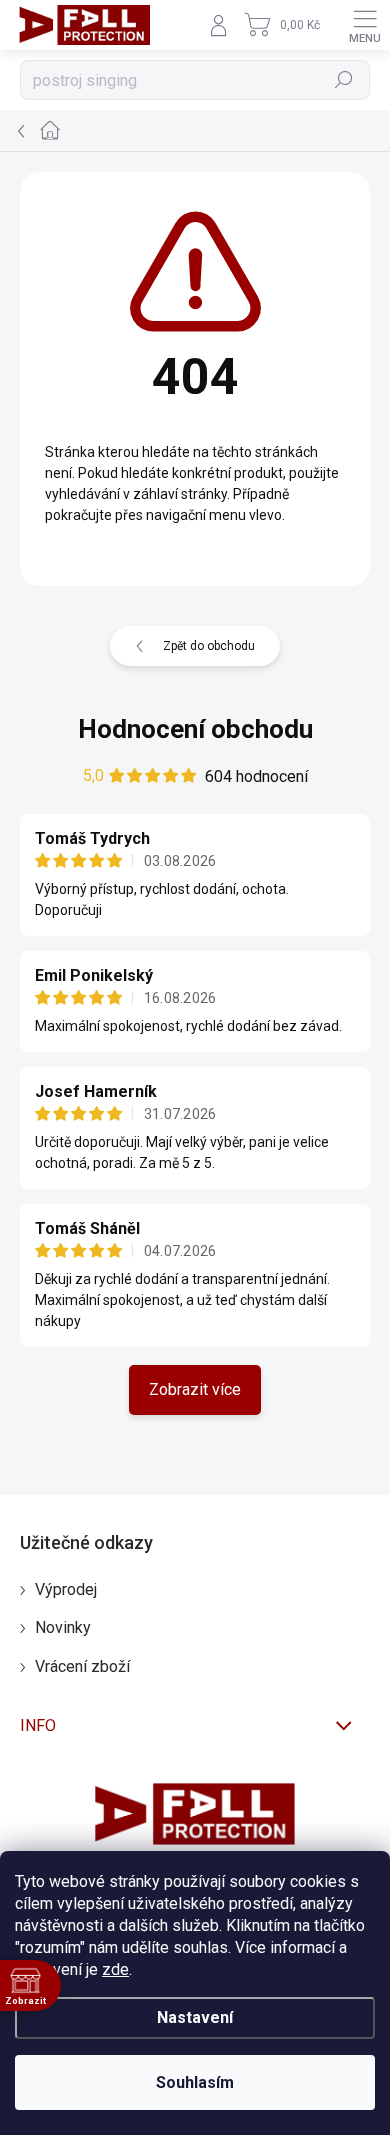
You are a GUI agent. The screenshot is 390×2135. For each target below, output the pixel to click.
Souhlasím (195, 2082)
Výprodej (66, 1589)
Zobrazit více (195, 1389)
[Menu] (365, 25)
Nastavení (195, 2017)
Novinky (63, 1627)
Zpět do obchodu (209, 646)
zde (115, 1969)
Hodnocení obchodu (195, 729)
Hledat (344, 80)
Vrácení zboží (82, 1666)
